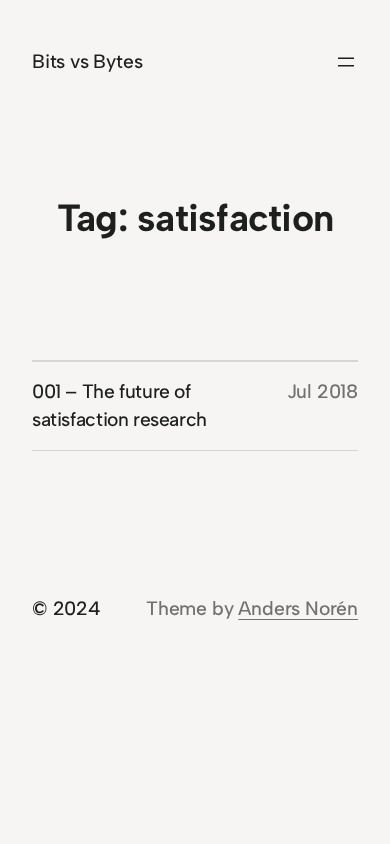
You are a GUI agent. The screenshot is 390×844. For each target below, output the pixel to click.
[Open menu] (346, 62)
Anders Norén (298, 608)
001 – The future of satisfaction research (119, 405)
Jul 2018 (322, 391)
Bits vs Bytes (87, 61)
